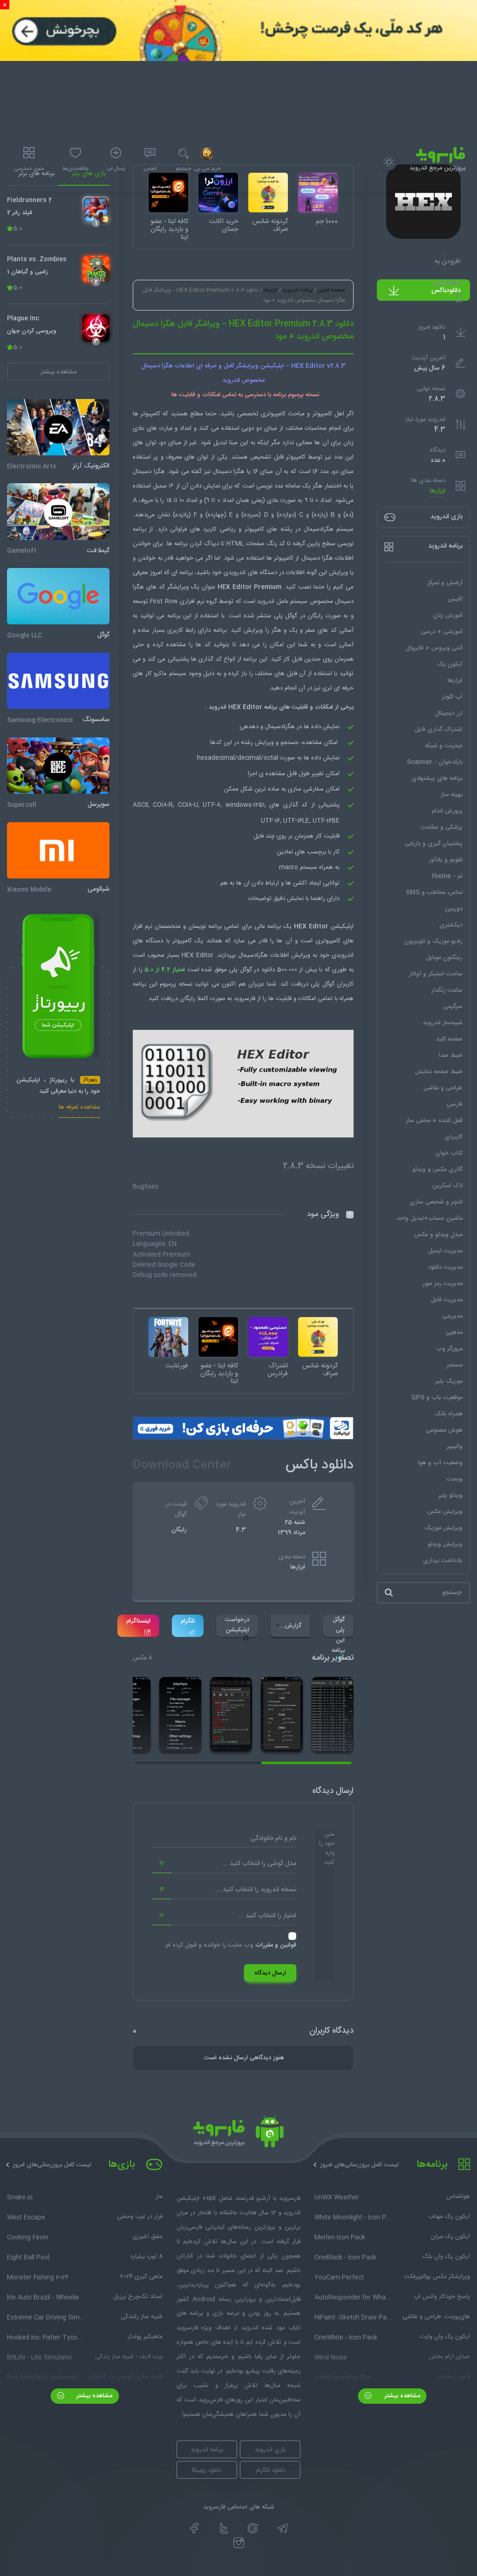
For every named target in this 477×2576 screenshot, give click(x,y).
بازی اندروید (270, 2450)
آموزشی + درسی (442, 632)
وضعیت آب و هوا (440, 1463)
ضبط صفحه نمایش (439, 1072)
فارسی (455, 1104)
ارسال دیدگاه (270, 1973)
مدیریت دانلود (445, 1267)
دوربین (454, 909)
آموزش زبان (448, 615)
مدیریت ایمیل (445, 1251)
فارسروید (245, 999)
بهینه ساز (452, 795)
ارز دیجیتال (449, 713)
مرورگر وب (449, 1349)
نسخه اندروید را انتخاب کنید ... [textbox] (256, 1890)
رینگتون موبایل (444, 958)
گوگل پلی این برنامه (338, 1626)
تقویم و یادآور (446, 860)
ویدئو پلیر (450, 1495)
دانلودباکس (446, 291)
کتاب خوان (449, 1153)
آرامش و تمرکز (445, 583)
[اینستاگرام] (239, 2543)
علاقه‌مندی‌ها (75, 169)
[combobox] (224, 1864)
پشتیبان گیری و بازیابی (434, 844)
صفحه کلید (449, 1039)
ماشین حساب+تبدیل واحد (429, 1218)
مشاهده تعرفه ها (79, 1108)
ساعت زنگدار (447, 990)
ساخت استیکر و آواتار (436, 974)
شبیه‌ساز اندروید (443, 1023)
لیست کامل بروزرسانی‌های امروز (359, 2165)
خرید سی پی (207, 169)
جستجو (183, 169)
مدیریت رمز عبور (443, 1284)
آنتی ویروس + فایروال (434, 648)
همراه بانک (449, 1414)
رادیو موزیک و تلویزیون (433, 941)
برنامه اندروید (297, 290)
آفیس (455, 599)
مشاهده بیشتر (401, 2396)
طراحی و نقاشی (443, 1088)
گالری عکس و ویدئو (437, 1170)
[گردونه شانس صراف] (318, 1337)
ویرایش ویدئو (445, 1544)
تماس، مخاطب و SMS (434, 892)
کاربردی (453, 1137)
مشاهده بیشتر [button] (58, 372)
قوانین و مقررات (276, 1945)
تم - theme (447, 876)
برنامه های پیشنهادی (437, 778)
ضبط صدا (451, 1055)
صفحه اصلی (331, 290)
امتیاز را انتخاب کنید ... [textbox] (267, 1916)
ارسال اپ (116, 169)
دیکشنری (451, 925)
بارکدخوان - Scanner (435, 762)
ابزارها (438, 491)
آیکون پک (450, 664)
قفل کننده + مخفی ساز (434, 1121)
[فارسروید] (238, 2134)
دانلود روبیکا (207, 2470)
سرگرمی (453, 1007)
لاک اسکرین (447, 1186)
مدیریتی (453, 1316)
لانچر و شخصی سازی (436, 1202)
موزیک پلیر (449, 1381)
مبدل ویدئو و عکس (438, 1235)
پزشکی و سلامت (442, 827)
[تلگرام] (283, 2529)
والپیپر (455, 1447)
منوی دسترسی (29, 169)
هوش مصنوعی (444, 1430)
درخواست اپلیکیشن (237, 1625)
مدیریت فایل (447, 1300)
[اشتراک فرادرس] (268, 1337)
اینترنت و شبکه (444, 746)
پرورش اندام (447, 811)
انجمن (150, 169)
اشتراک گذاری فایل (439, 730)
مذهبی (454, 1332)
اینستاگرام (138, 1621)
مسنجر (455, 1365)
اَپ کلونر (452, 697)
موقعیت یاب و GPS (437, 1398)
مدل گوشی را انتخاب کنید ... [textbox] (259, 1864)
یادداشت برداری (443, 1561)
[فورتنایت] (168, 1337)
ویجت (455, 1479)
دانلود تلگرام (270, 2470)
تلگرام (188, 1621)
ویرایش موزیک (443, 1528)
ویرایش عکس (445, 1512)
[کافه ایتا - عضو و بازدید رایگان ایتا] (218, 1337)
